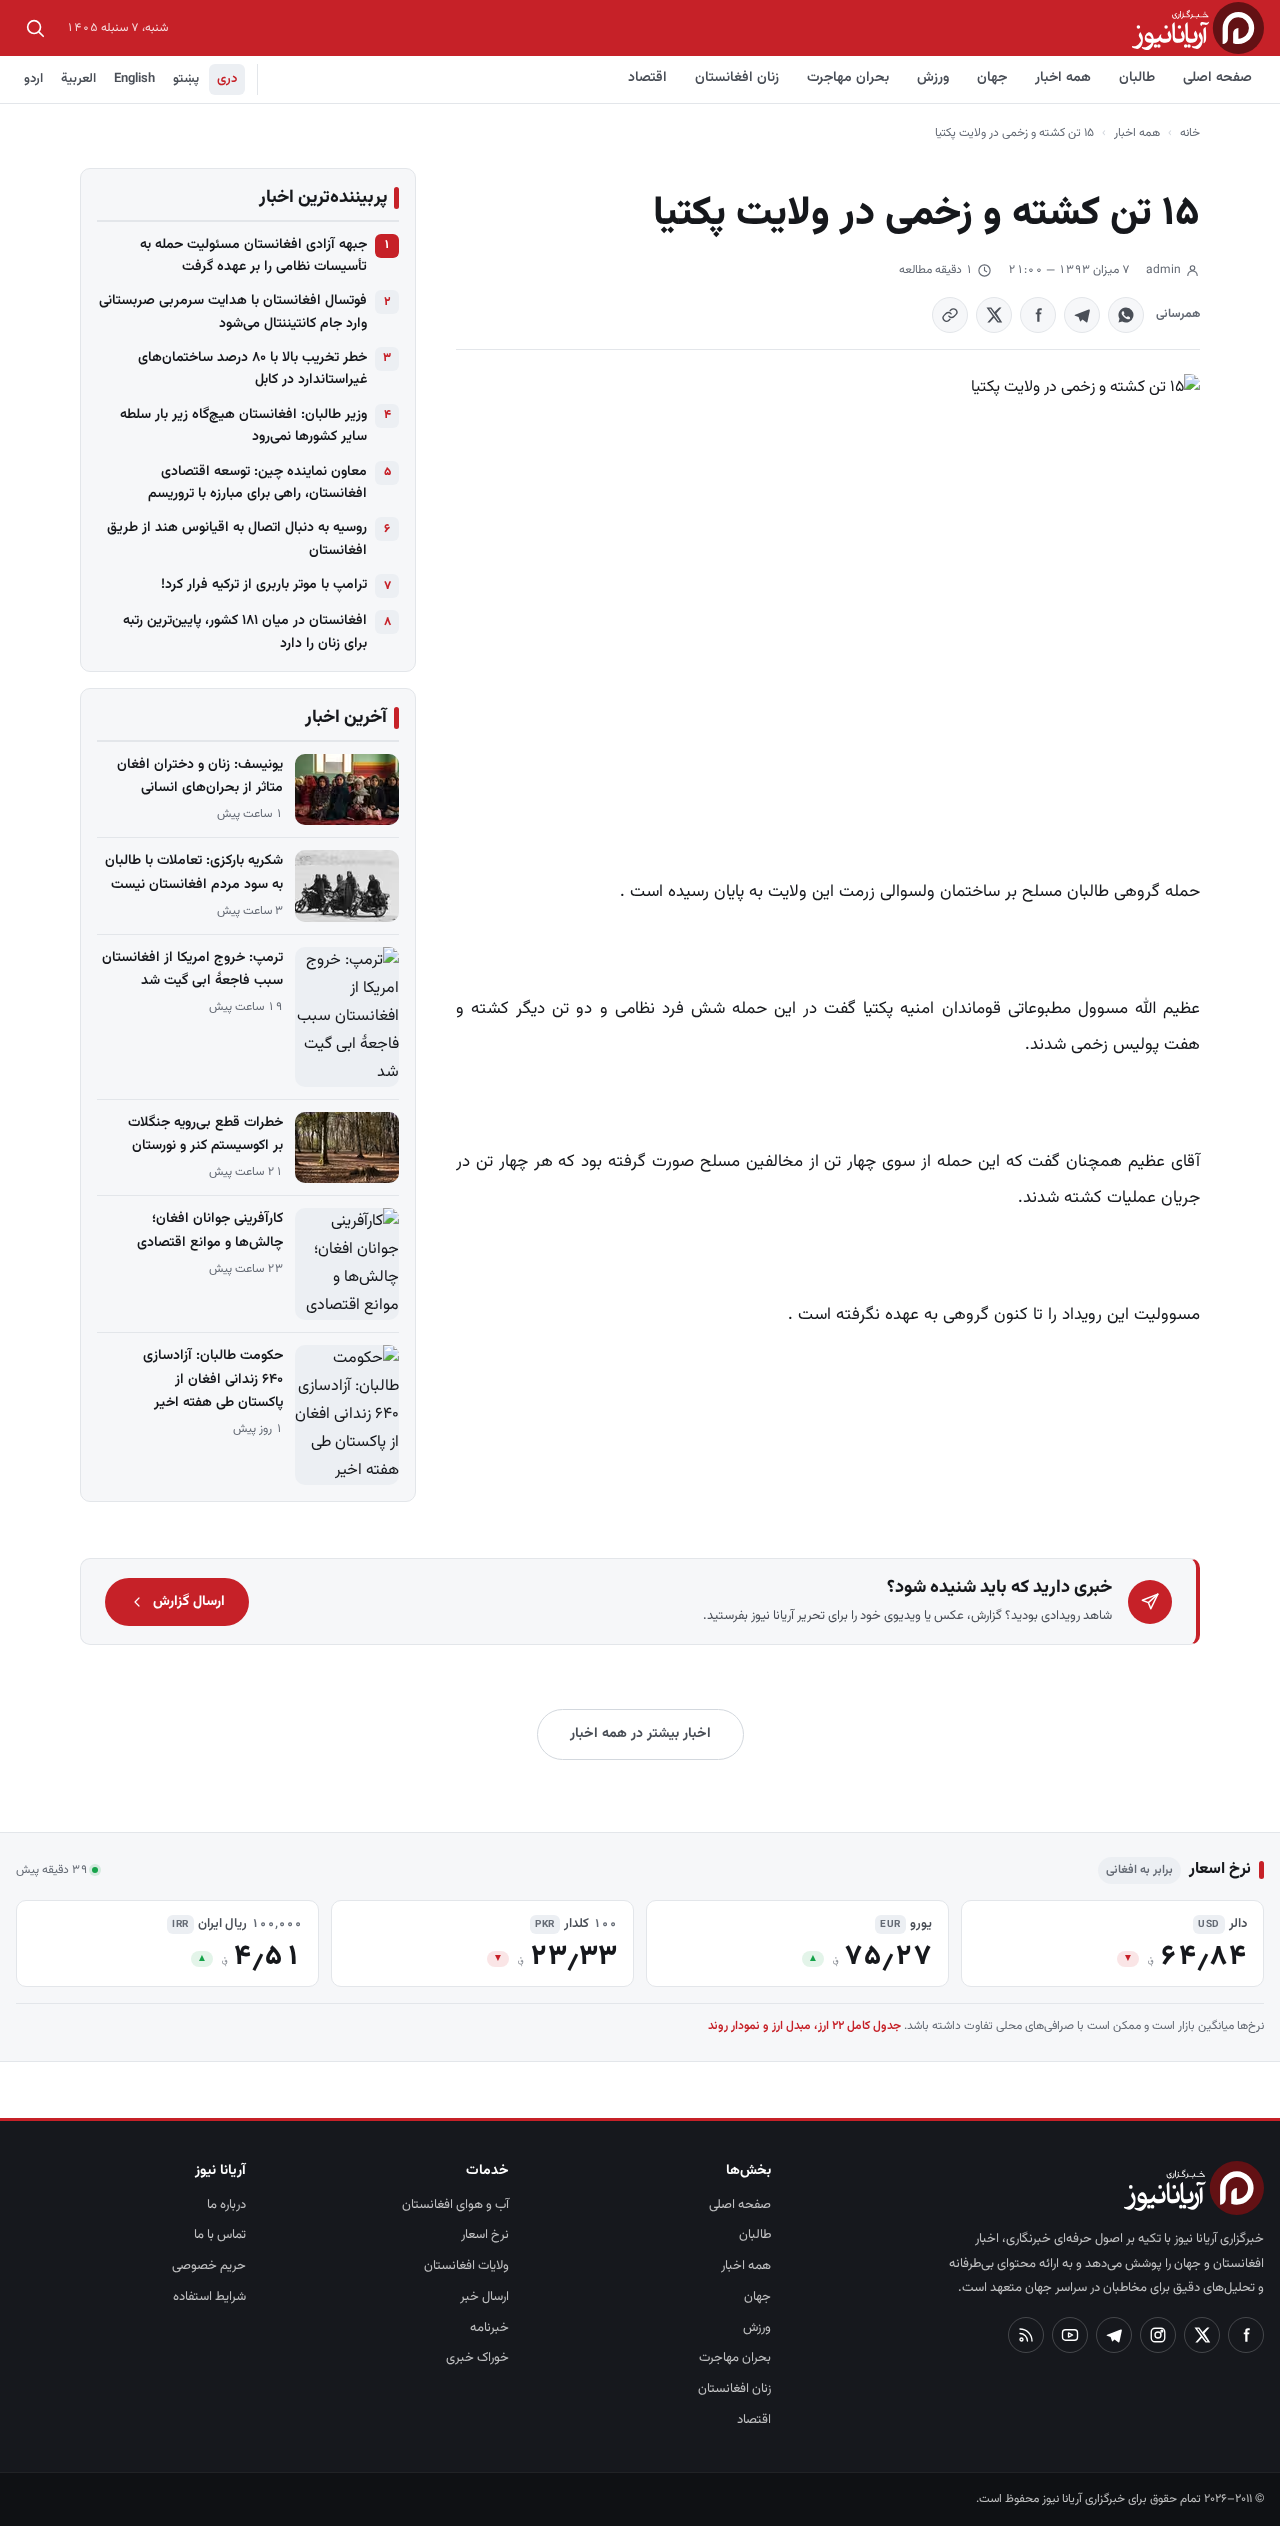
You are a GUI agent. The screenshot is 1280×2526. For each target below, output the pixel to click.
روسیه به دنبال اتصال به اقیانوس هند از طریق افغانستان (237, 539)
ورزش (933, 78)
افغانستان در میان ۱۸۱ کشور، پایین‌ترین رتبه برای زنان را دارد (245, 632)
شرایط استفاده (209, 2297)
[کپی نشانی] (950, 315)
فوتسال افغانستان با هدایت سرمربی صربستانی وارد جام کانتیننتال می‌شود (233, 312)
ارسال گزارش (189, 1602)
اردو (33, 79)
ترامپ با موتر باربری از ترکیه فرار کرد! (264, 585)
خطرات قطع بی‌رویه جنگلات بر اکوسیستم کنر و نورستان (205, 1134)
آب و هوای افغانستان (455, 2205)
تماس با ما (220, 2235)
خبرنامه (489, 2328)
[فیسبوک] (1246, 2335)
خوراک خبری (477, 2358)
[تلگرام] (1114, 2335)
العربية (78, 79)
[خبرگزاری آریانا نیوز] (1198, 27)
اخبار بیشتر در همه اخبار (640, 1734)
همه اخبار (1063, 78)
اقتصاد (647, 78)
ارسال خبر (484, 2297)
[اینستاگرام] (1158, 2335)
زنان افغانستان (737, 78)
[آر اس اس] (1026, 2335)
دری (227, 79)
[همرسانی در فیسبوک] (1038, 315)
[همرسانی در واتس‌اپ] (1126, 315)
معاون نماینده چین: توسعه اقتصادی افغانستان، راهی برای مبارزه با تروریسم (257, 483)
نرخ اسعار (485, 2235)
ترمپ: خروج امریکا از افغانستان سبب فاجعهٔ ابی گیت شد (192, 969)
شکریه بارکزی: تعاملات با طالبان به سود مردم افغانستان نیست (194, 872)
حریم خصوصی (209, 2266)
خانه (1190, 133)
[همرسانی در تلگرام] (1082, 315)
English (134, 79)
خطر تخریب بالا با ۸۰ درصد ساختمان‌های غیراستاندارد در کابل (252, 369)
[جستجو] (35, 28)
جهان (992, 78)
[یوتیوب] (1070, 2335)
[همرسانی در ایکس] (994, 315)
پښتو (186, 79)
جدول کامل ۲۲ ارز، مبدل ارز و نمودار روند (804, 2026)
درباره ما (226, 2205)
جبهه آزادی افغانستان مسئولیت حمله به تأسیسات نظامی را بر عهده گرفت (253, 256)
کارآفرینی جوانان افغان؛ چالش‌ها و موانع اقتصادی (210, 1230)
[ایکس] (1202, 2335)
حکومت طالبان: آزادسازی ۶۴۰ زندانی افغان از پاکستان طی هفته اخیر (213, 1379)
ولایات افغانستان (466, 2266)
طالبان (1137, 78)
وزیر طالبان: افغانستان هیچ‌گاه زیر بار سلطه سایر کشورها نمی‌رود (243, 426)
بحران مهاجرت (848, 78)
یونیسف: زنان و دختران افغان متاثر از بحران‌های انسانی (200, 776)
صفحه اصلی (1217, 78)
